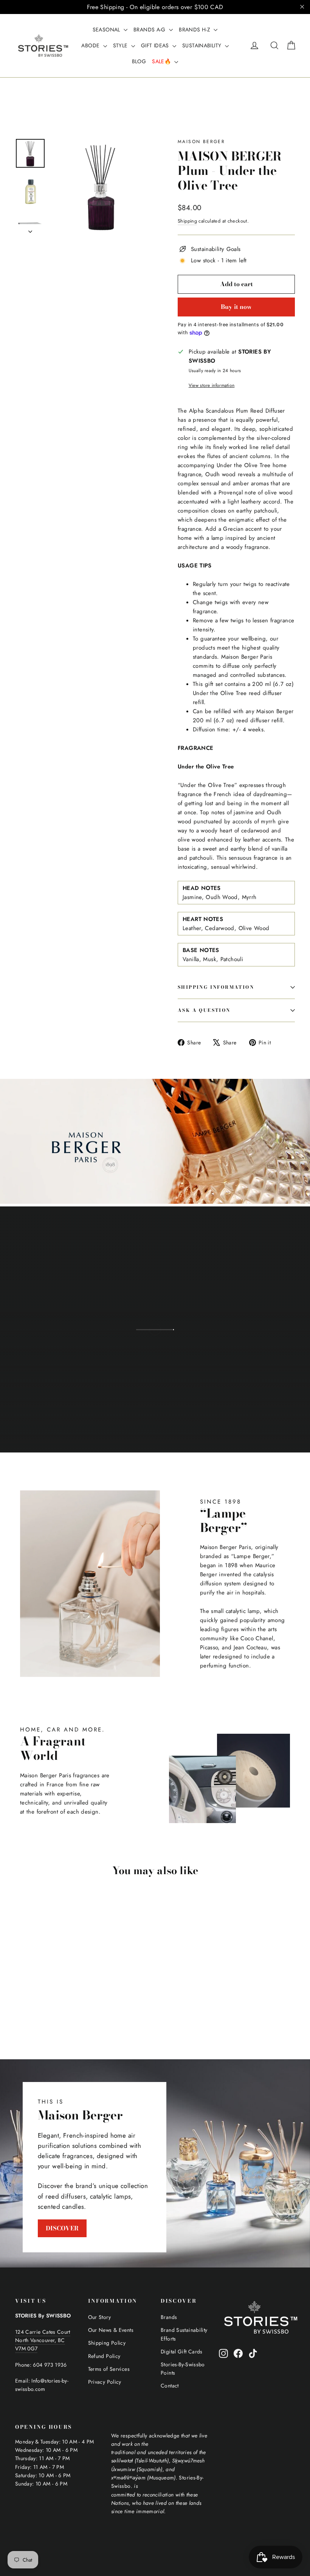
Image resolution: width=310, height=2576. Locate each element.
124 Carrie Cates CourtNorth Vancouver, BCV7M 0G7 (43, 2340)
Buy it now (236, 307)
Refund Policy (104, 2356)
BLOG (139, 61)
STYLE (121, 45)
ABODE (91, 45)
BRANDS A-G (150, 30)
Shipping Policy (107, 2343)
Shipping (187, 221)
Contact (170, 2386)
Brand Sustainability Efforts (184, 2334)
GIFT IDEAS (156, 45)
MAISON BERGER (201, 142)
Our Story (99, 2317)
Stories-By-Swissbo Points (183, 2369)
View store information (212, 385)
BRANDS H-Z (195, 30)
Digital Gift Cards (182, 2352)
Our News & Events (111, 2330)
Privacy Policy (105, 2382)
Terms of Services (109, 2369)
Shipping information (216, 987)
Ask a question (204, 1010)
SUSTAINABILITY (203, 45)
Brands (169, 2317)
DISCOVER (62, 2228)
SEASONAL (107, 30)
